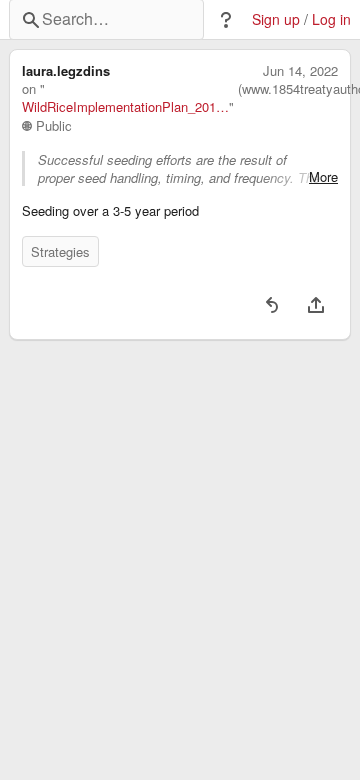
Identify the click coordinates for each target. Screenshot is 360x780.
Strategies (60, 251)
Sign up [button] (276, 19)
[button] (226, 20)
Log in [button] (331, 19)
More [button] (323, 177)
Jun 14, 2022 (300, 71)
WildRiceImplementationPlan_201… (125, 107)
